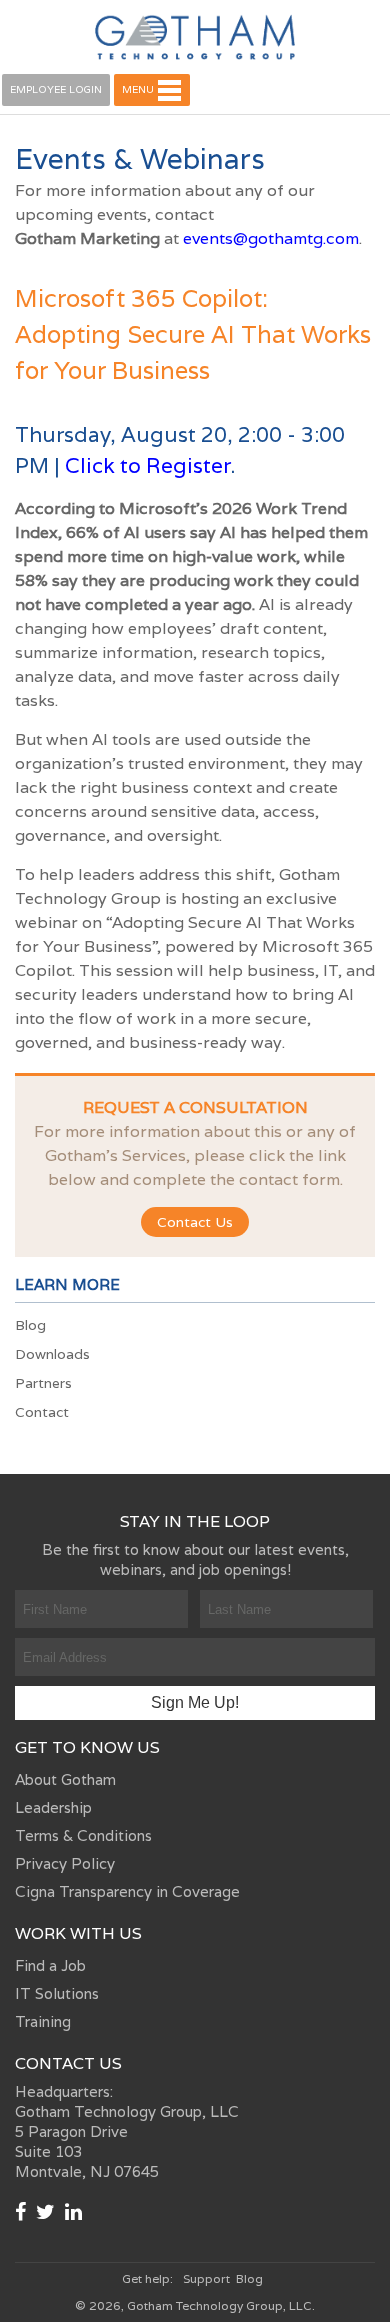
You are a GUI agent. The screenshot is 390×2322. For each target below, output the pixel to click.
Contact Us (195, 1222)
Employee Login (56, 89)
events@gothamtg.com (271, 238)
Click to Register (147, 465)
